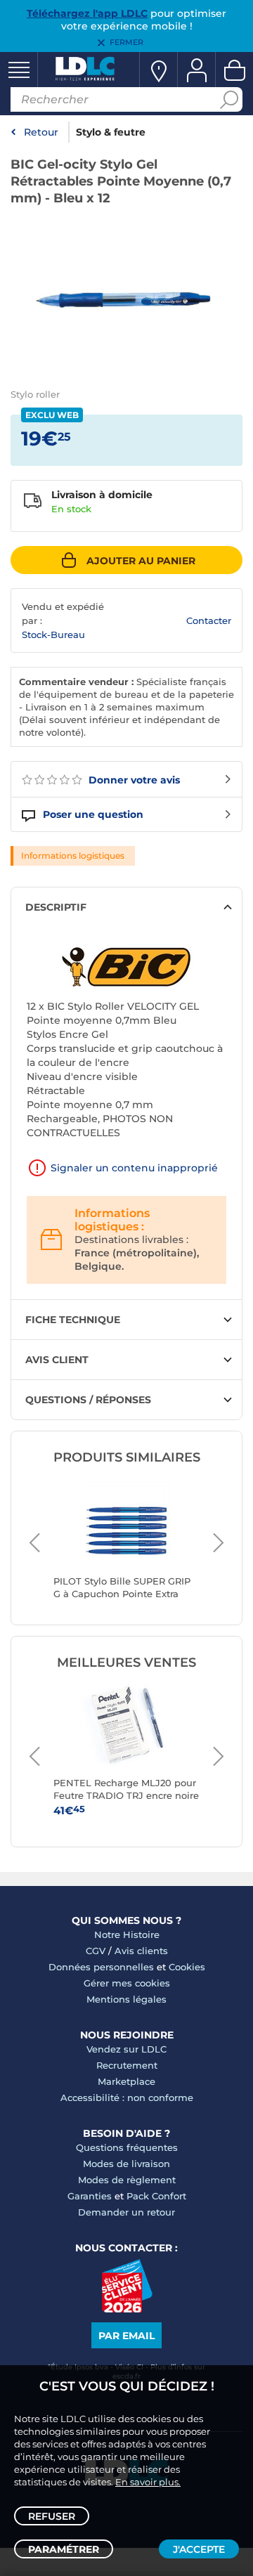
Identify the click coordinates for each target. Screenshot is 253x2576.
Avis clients (141, 1951)
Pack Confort (156, 2196)
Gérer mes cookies (127, 1983)
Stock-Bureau (53, 635)
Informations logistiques (73, 856)
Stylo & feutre (111, 132)
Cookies (187, 1967)
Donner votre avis (133, 780)
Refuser (52, 2516)
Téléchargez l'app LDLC (87, 13)
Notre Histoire (127, 1934)
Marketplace (126, 2081)
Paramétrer (64, 2549)
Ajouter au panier (141, 561)
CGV (96, 1951)
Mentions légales (126, 1999)
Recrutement (127, 2065)
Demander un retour (126, 2212)
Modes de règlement (127, 2180)
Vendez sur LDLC (126, 2049)
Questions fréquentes (127, 2147)
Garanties (90, 2196)
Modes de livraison (126, 2164)
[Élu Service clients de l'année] (127, 2309)
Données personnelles (101, 1967)
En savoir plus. (148, 2482)
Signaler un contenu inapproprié (134, 1168)
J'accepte (199, 2549)
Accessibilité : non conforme (127, 2097)
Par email (126, 2336)
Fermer (126, 42)
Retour (41, 132)
